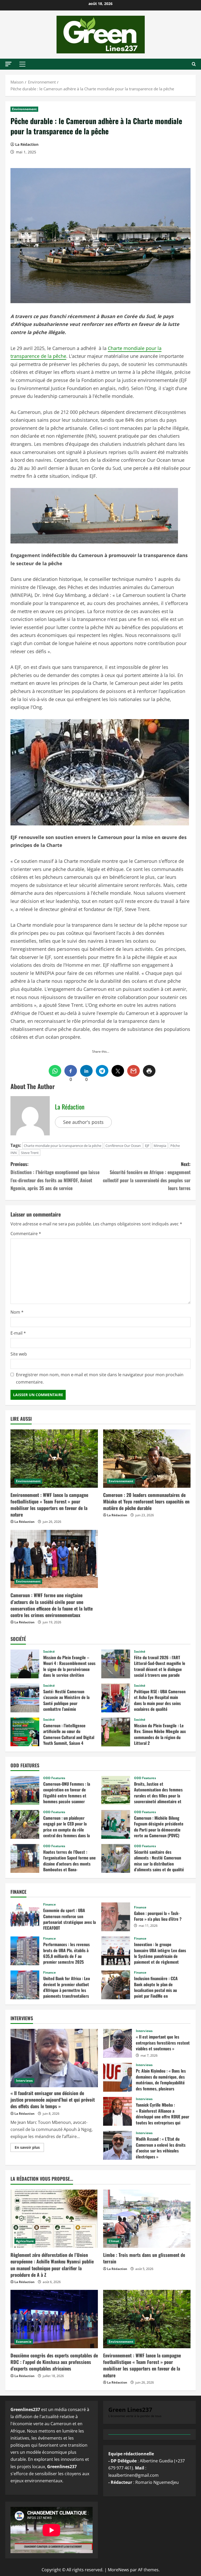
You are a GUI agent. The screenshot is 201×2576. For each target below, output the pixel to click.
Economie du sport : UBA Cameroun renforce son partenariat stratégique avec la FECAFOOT (25, 1917)
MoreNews (118, 2570)
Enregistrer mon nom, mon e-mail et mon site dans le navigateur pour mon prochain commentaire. (100, 1378)
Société (49, 1652)
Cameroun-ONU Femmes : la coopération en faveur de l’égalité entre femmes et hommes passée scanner (25, 1790)
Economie (24, 2342)
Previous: (55, 1176)
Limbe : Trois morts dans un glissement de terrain (144, 2258)
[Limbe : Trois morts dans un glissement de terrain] (147, 2219)
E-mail (18, 1333)
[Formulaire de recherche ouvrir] (194, 64)
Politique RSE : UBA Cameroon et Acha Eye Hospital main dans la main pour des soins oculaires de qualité (116, 1698)
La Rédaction (27, 144)
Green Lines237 (130, 2410)
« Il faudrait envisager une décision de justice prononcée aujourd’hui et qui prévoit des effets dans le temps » (53, 2100)
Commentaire (26, 1234)
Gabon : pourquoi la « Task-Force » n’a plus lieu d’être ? (116, 1917)
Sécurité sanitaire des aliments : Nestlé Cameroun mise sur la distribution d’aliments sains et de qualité (116, 1858)
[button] (8, 64)
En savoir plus (29, 2148)
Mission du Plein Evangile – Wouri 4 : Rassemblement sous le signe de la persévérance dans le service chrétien (25, 1664)
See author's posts (83, 1122)
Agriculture (25, 2241)
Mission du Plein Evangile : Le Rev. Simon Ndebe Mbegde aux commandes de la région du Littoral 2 (116, 1732)
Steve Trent (30, 1153)
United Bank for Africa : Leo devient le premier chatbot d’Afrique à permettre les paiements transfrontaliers (25, 1985)
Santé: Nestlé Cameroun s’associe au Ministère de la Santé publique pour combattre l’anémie (25, 1698)
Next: (147, 1176)
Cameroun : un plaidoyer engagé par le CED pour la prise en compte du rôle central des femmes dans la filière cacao (25, 1824)
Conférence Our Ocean (123, 1146)
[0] (71, 1071)
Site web (19, 1354)
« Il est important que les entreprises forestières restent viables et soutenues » (118, 2043)
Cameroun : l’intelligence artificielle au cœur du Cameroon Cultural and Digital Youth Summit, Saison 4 (25, 1732)
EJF (147, 1146)
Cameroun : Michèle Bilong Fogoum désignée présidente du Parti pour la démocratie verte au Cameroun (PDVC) (116, 1824)
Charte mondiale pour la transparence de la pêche (63, 1146)
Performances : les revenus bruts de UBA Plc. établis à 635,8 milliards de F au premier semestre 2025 (25, 1951)
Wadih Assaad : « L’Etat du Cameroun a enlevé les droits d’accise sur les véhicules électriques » (118, 2145)
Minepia (160, 1146)
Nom (17, 1312)
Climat (114, 2241)
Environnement (24, 109)
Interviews (24, 2081)
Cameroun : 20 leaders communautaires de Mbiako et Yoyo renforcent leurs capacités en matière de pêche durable (146, 1501)
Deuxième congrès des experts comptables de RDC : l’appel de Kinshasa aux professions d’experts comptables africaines (54, 2362)
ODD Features (54, 1778)
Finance (49, 1905)
